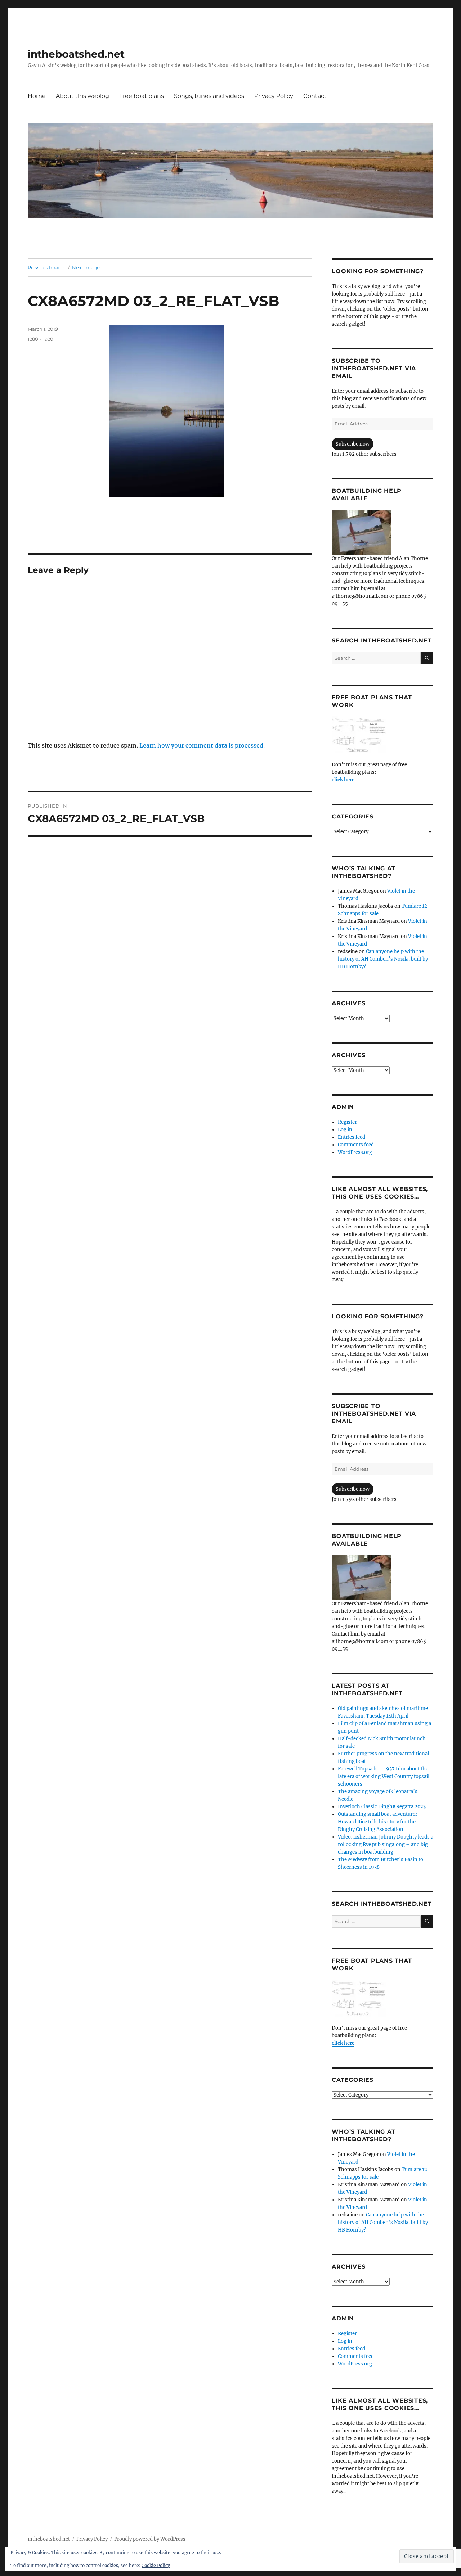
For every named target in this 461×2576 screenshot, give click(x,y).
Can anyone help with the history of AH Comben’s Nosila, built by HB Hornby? (383, 959)
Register (347, 1122)
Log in (345, 1130)
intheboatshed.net (76, 54)
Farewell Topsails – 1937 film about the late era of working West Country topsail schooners (384, 1776)
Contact (315, 96)
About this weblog (82, 96)
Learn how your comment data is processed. (202, 745)
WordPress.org (355, 1152)
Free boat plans (142, 96)
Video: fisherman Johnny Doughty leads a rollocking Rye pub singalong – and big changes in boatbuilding (386, 1844)
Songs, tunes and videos (209, 96)
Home (37, 96)
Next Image (86, 267)
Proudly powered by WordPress (150, 2539)
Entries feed (352, 1137)
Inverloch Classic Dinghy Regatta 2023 (382, 1807)
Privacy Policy (274, 96)
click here (343, 780)
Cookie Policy (156, 2565)
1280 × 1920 (41, 339)
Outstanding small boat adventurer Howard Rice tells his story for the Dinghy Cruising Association (378, 1822)
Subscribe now (353, 444)
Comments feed (356, 1145)
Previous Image (46, 267)
